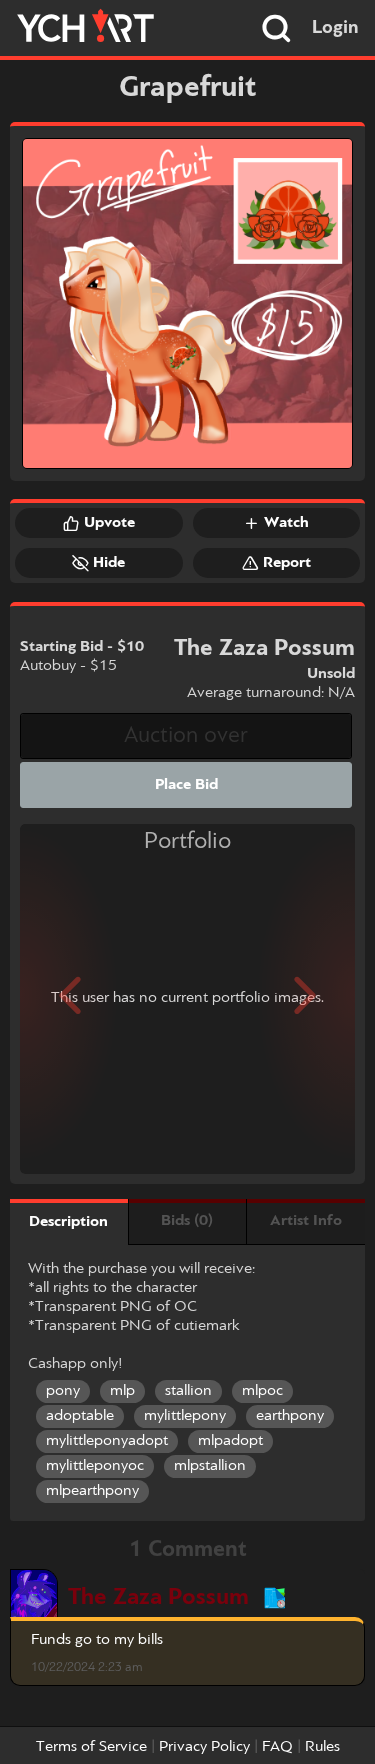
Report (287, 563)
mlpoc (262, 1391)
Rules (322, 1747)
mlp (122, 1391)
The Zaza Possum (158, 1597)
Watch (286, 523)
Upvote (109, 523)
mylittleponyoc (95, 1466)
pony (63, 1391)
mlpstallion (210, 1466)
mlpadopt (230, 1441)
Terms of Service (91, 1747)
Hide (109, 563)
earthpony (290, 1416)
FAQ (277, 1747)
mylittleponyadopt (107, 1441)
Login (335, 28)
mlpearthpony (92, 1491)
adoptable (80, 1416)
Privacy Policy (204, 1747)
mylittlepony (185, 1416)
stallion (188, 1391)
